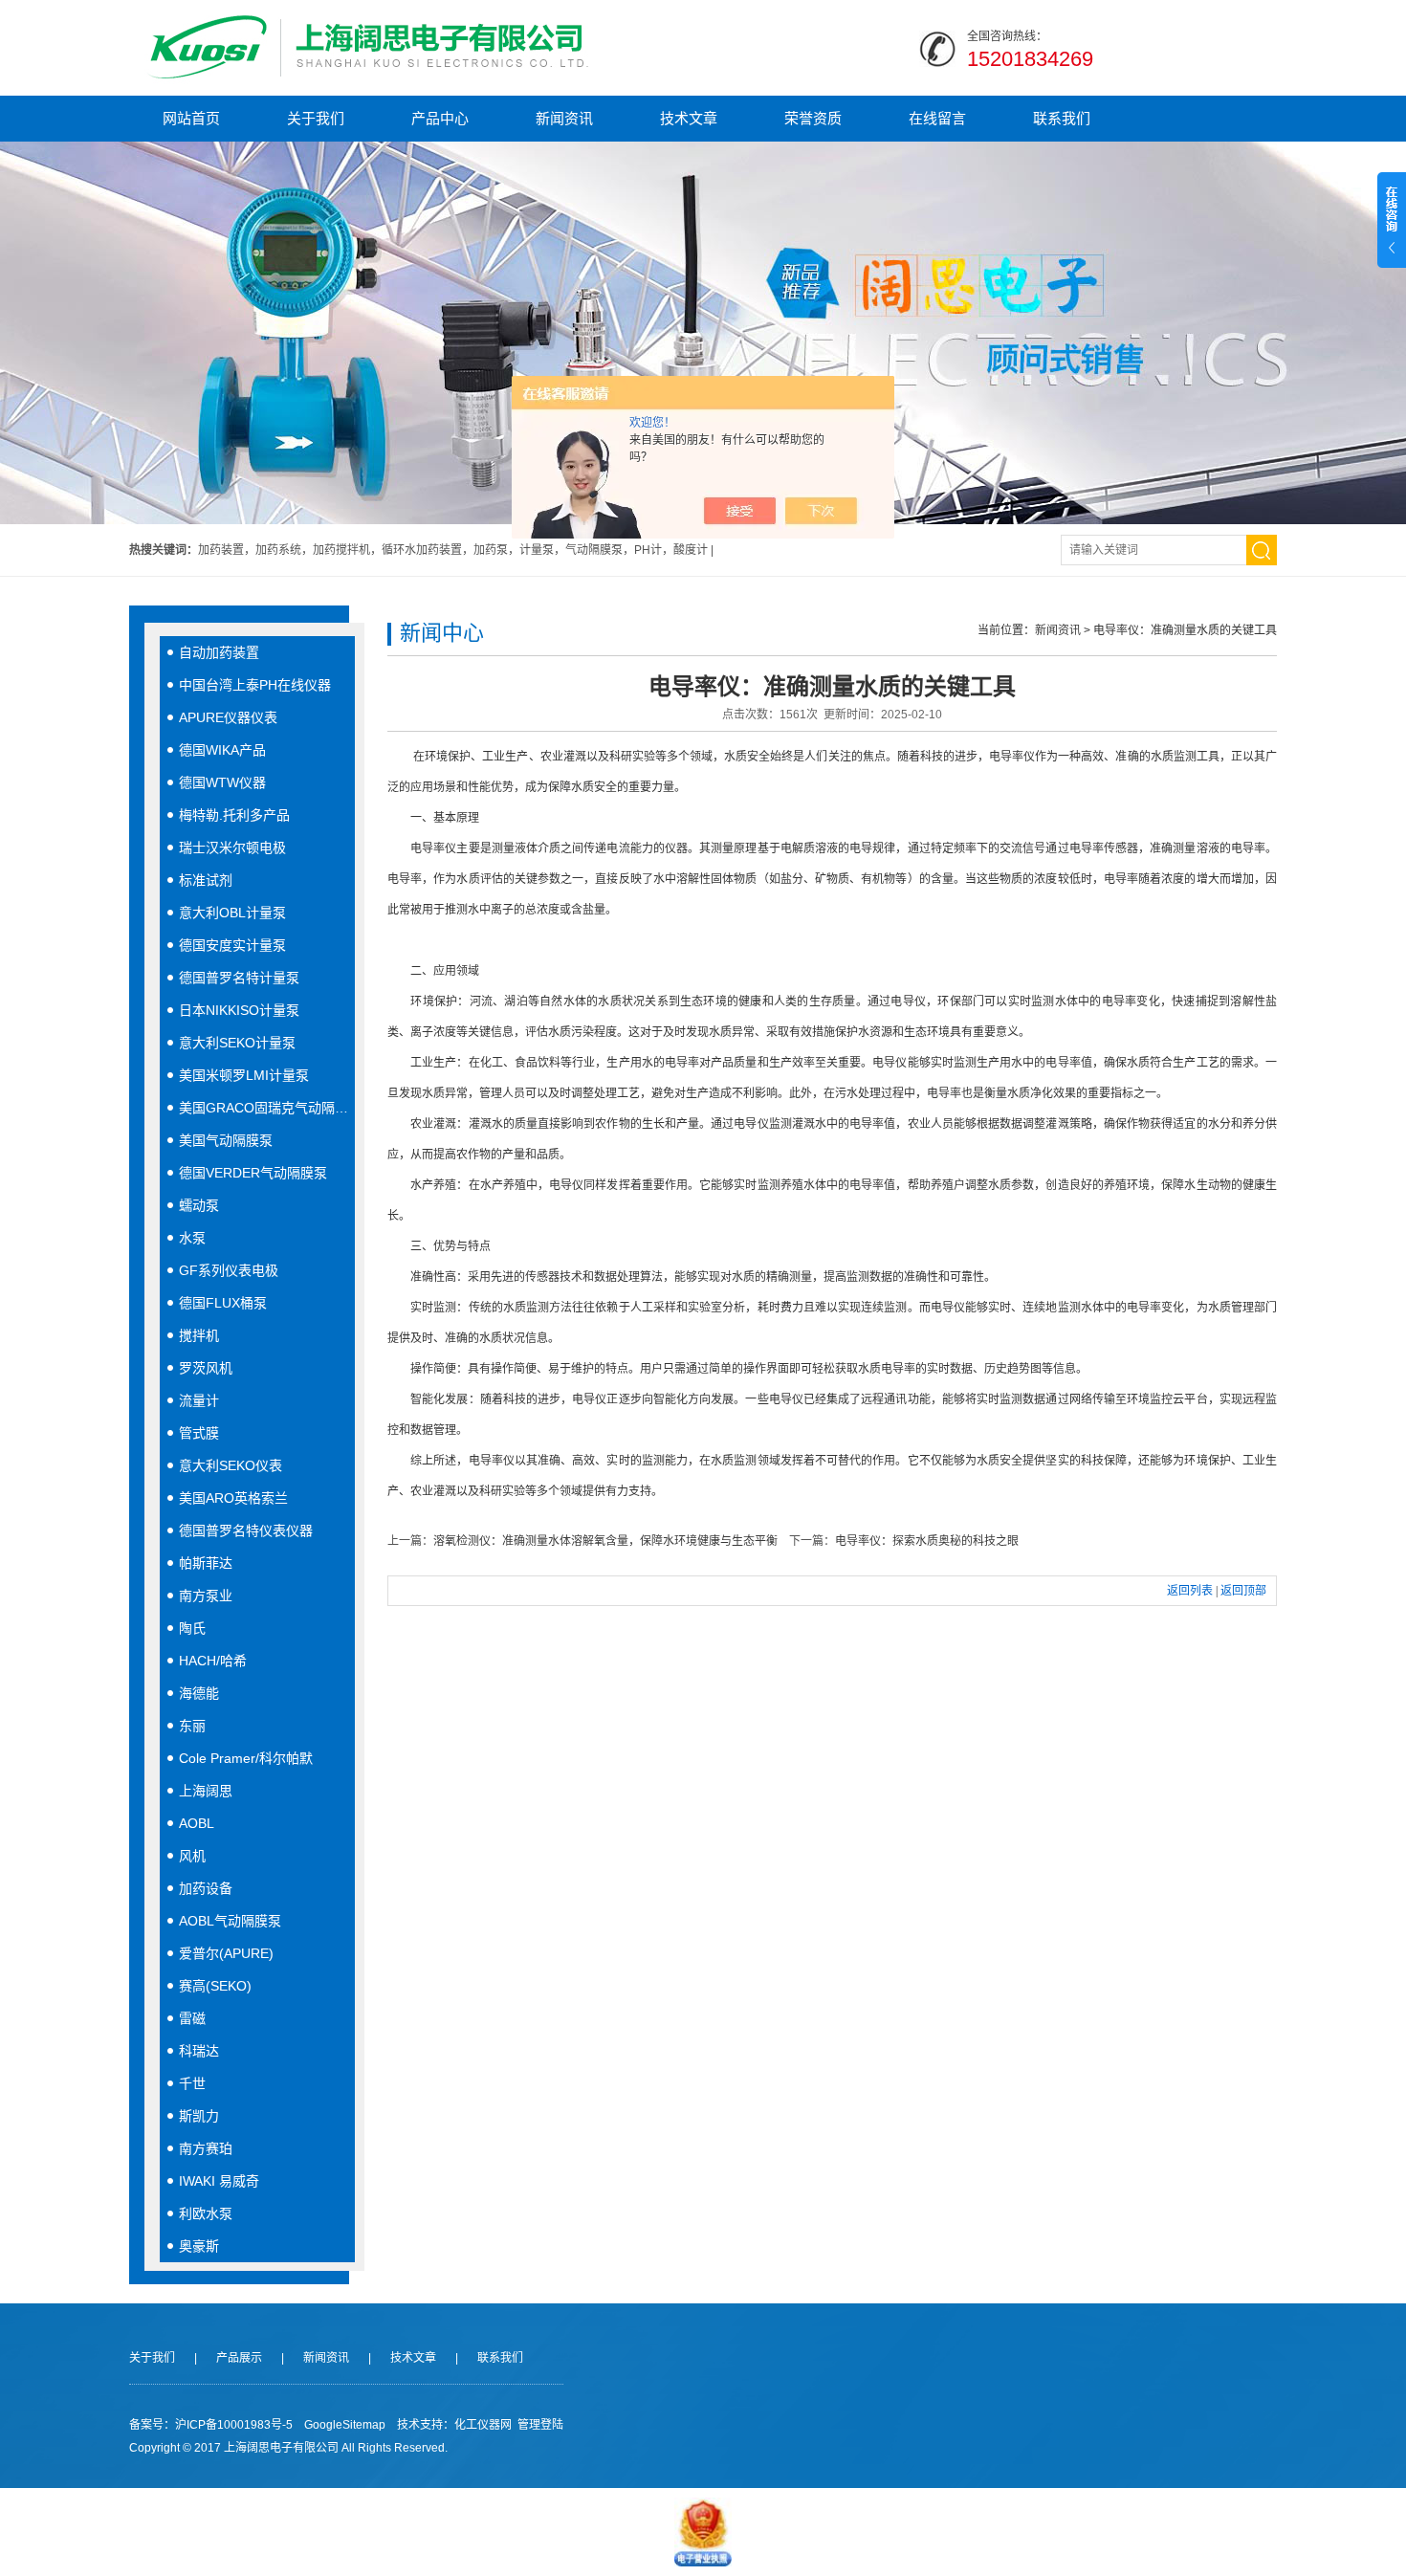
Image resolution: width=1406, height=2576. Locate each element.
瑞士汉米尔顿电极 (232, 848)
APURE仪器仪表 (228, 717)
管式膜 (199, 1433)
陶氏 (192, 1628)
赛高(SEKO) (215, 1986)
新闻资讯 (564, 118)
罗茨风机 (206, 1368)
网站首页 (191, 118)
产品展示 (239, 2358)
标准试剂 (206, 880)
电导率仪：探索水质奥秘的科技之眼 (927, 1541)
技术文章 (689, 118)
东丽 (192, 1726)
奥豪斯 (199, 2246)
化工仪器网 (483, 2425)
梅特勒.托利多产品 (234, 815)
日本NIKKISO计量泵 (239, 1010)
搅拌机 (199, 1335)
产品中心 (440, 118)
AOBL (197, 1823)
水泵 (192, 1238)
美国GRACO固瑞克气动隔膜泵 (267, 1108)
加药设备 (206, 1888)
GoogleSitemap (345, 2425)
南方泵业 (206, 1596)
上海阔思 (206, 1791)
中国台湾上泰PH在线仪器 (255, 685)
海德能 (199, 1693)
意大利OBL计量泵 (232, 913)
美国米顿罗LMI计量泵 (244, 1075)
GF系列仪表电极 (229, 1270)
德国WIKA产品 (222, 750)
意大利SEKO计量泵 (237, 1043)
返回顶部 (1243, 1591)
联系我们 (1062, 118)
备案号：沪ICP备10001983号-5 (211, 2425)
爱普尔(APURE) (226, 1953)
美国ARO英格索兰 (233, 1498)
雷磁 (192, 2018)
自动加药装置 (219, 652)
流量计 (199, 1400)
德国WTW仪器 (222, 782)
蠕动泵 (199, 1205)
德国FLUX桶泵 (223, 1303)
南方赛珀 (206, 2148)
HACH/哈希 (213, 1661)
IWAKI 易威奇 (219, 2181)
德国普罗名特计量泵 (239, 978)
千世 (192, 2083)
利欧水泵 (206, 2213)
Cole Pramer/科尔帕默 (246, 1758)
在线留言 (937, 118)
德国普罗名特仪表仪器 (246, 1530)
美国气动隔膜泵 (226, 1140)
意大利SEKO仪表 (231, 1465)
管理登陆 (540, 2425)
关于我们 (316, 118)
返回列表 (1190, 1591)
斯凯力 (199, 2116)
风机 (192, 1856)
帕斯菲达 (206, 1563)
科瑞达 (199, 2051)
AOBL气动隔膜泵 (230, 1921)
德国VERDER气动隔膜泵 (253, 1173)
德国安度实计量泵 (232, 945)
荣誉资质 (813, 118)
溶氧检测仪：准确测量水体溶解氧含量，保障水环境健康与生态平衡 (605, 1541)
